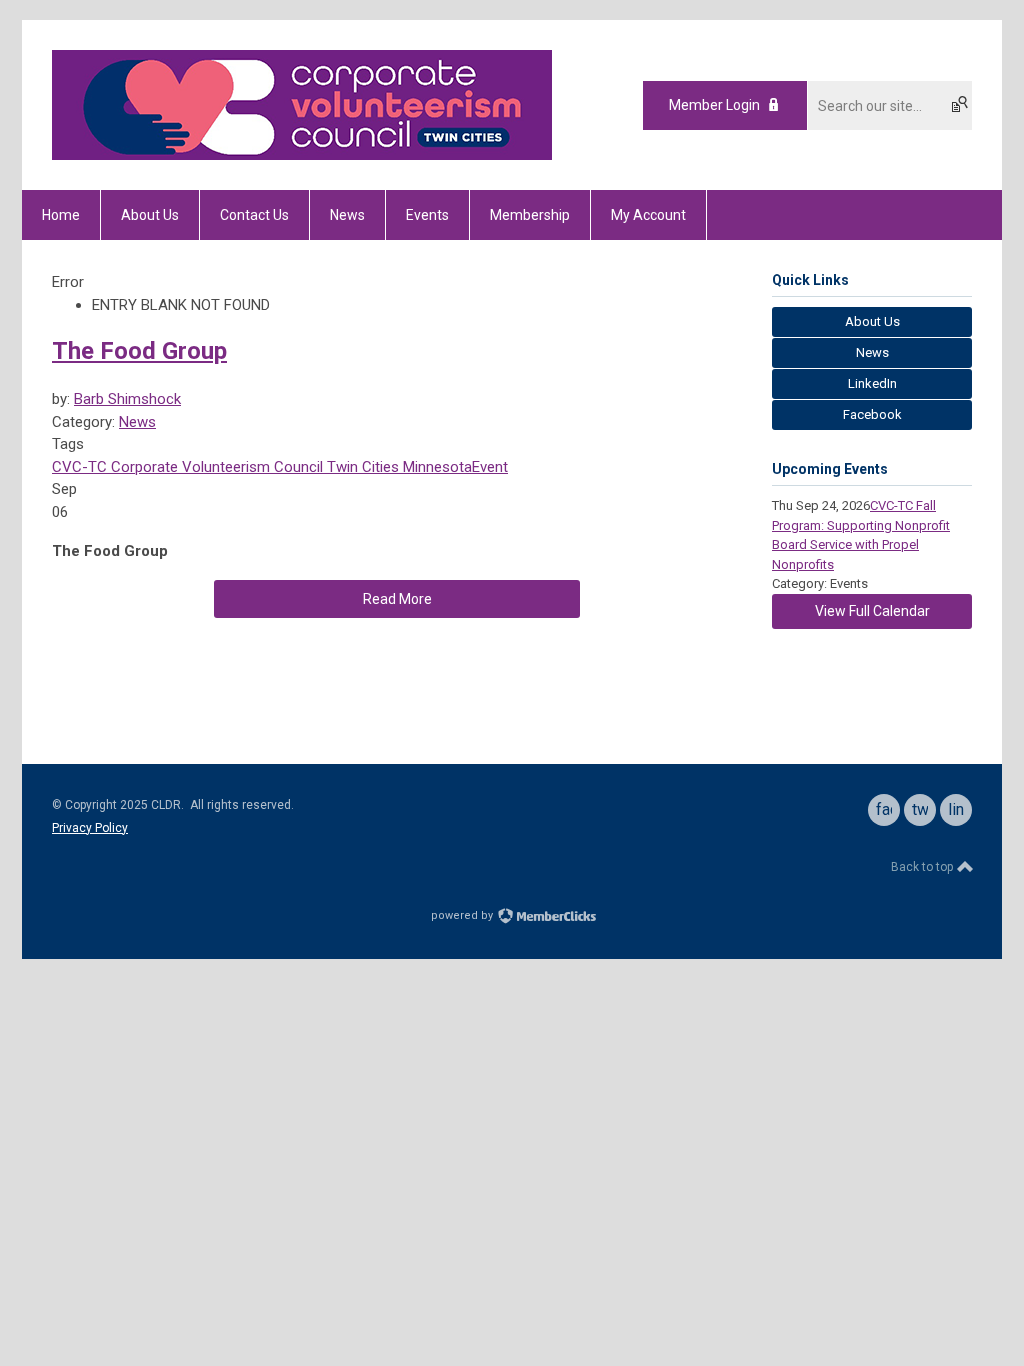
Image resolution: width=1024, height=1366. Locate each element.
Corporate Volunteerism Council (215, 467)
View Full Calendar (872, 611)
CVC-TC (79, 467)
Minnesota (435, 467)
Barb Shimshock (127, 399)
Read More (397, 599)
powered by (463, 915)
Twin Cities (361, 467)
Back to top (923, 867)
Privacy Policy (90, 828)
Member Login (714, 105)
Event (490, 467)
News (137, 422)
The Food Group (139, 351)
